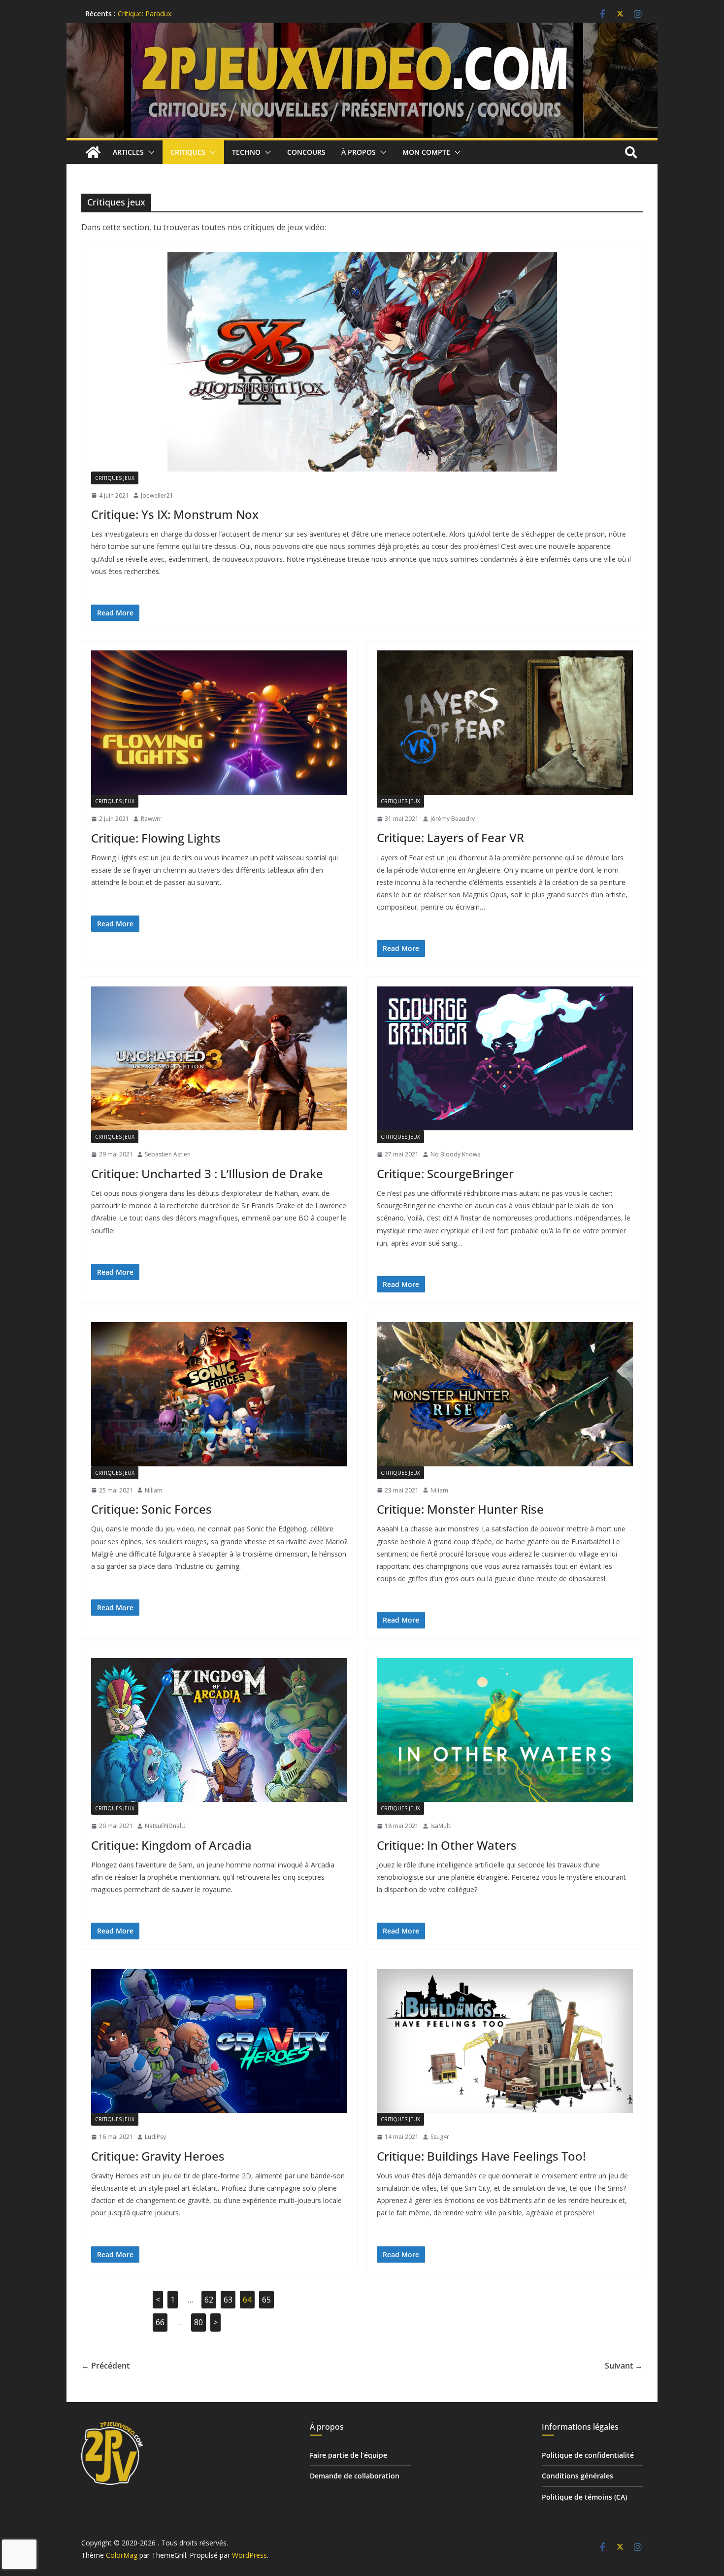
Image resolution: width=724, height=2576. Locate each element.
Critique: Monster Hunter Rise (460, 1509)
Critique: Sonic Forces (151, 1509)
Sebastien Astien (168, 1154)
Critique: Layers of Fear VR (450, 837)
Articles (128, 152)
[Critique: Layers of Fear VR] (505, 723)
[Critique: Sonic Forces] (219, 1394)
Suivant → (624, 2366)
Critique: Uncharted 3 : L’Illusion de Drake (207, 1173)
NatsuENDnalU (165, 1826)
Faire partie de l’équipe (348, 2455)
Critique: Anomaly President (162, 14)
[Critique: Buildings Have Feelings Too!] (505, 2041)
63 (228, 2300)
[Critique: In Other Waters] (505, 1730)
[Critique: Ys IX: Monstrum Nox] (362, 362)
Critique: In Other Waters (447, 1845)
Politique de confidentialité (588, 2455)
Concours (306, 152)
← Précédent (105, 2366)
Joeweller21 (157, 495)
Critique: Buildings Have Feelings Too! (481, 2156)
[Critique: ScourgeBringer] (505, 1059)
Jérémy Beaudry (453, 819)
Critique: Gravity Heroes (158, 2156)
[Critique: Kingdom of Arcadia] (219, 1730)
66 (160, 2322)
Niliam (154, 1490)
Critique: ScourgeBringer (445, 1173)
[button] (149, 152)
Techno (246, 152)
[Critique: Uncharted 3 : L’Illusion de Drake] (219, 1059)
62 (209, 2300)
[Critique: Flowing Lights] (219, 723)
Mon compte (426, 152)
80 (198, 2322)
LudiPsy (155, 2137)
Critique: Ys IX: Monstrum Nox (175, 514)
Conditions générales (577, 2476)
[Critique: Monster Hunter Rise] (505, 1394)
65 (266, 2300)
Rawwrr (151, 819)
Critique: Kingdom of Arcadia (171, 1845)
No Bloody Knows (455, 1154)
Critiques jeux (115, 478)
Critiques (188, 152)
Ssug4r (440, 2137)
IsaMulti (441, 1826)
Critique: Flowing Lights (156, 838)
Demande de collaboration (355, 2476)
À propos (359, 152)
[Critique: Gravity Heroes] (219, 2041)
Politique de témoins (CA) (584, 2497)
